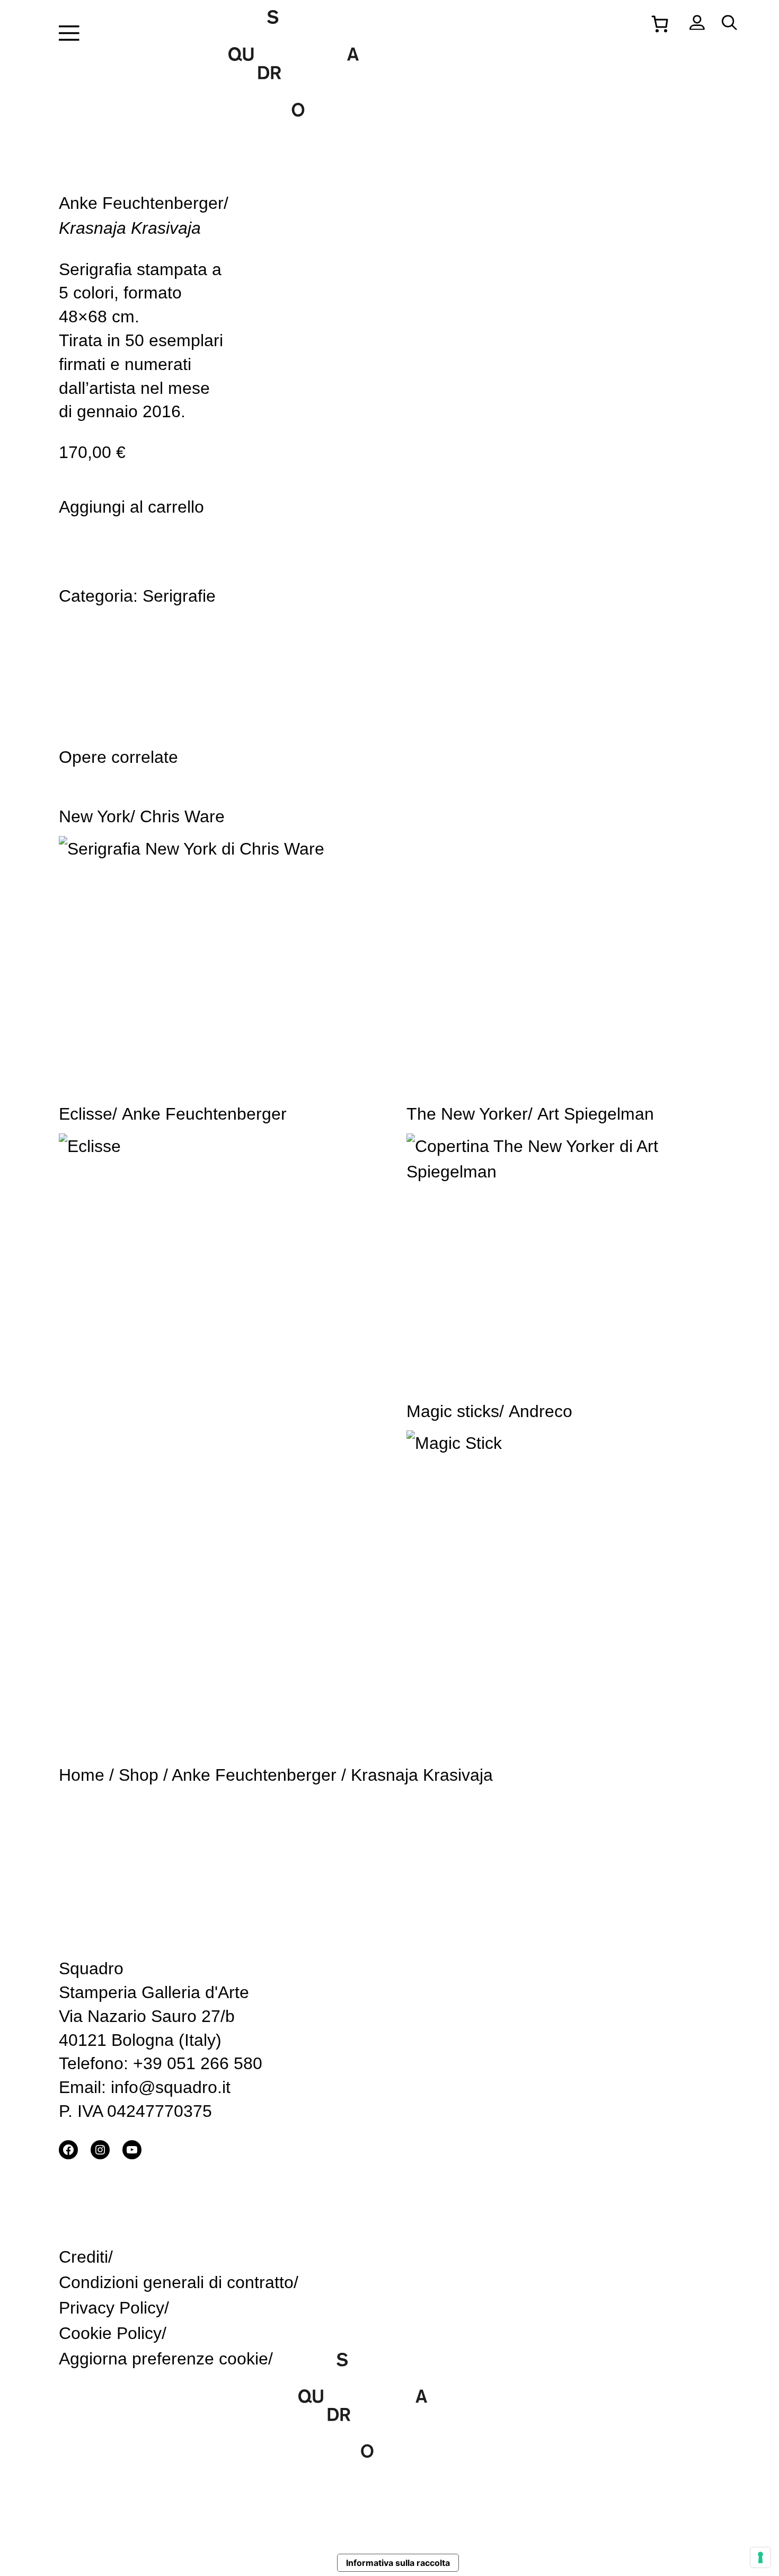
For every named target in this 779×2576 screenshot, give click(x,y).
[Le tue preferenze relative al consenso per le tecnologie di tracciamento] (760, 2557)
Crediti (83, 2257)
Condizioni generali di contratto (176, 2282)
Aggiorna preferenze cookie (163, 2359)
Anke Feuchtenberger (141, 203)
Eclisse (86, 1114)
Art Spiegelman (596, 1114)
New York (95, 816)
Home (82, 1775)
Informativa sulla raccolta (398, 2563)
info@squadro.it (171, 2087)
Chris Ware (182, 816)
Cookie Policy (110, 2333)
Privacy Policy (112, 2308)
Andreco (541, 1411)
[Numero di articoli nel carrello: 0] (660, 23)
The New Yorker (467, 1114)
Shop (139, 1775)
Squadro (91, 1968)
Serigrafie (179, 596)
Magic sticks (453, 1411)
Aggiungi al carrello (131, 507)
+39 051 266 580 (198, 2063)
